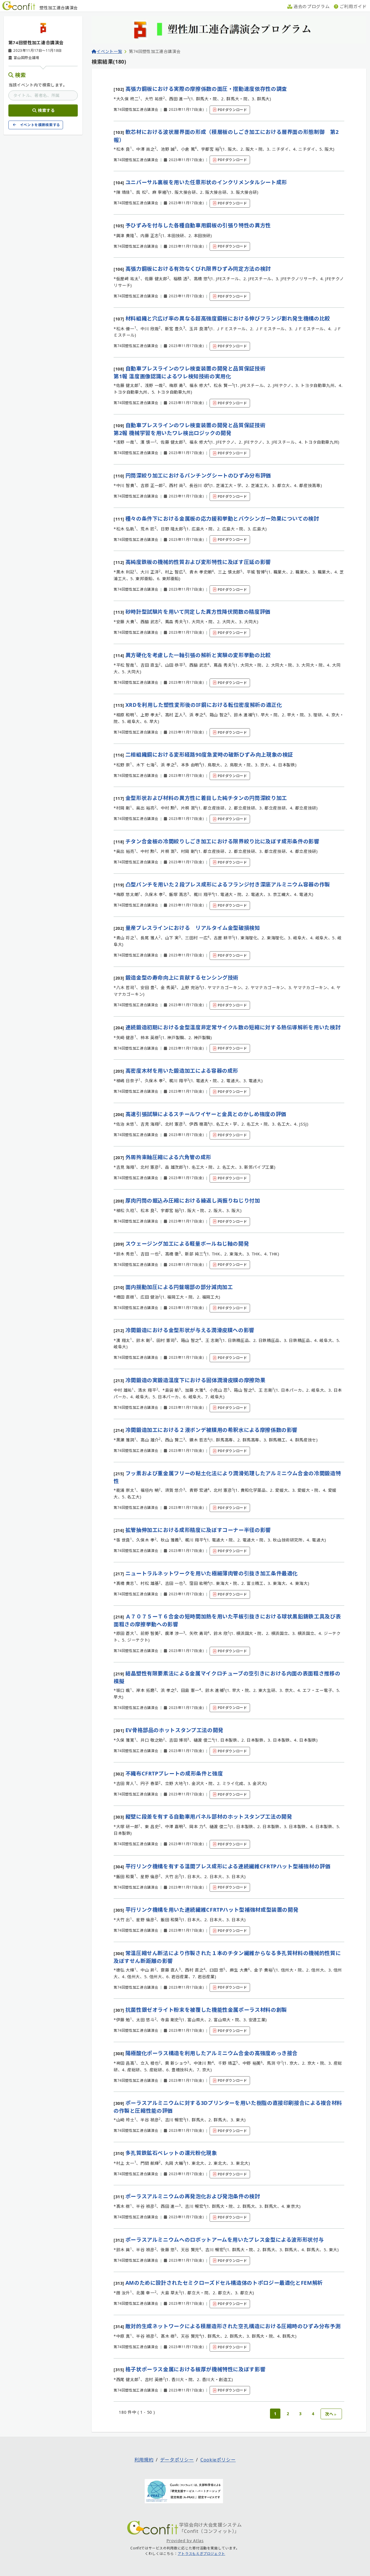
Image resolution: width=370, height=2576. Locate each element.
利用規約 (144, 2460)
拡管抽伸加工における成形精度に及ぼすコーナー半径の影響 (198, 1530)
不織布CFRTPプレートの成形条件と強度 (174, 1773)
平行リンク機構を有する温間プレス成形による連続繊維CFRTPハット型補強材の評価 (228, 1866)
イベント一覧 (109, 51)
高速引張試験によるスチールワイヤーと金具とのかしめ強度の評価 (206, 1114)
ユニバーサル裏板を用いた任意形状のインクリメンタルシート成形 (206, 182)
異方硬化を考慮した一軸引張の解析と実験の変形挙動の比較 (198, 655)
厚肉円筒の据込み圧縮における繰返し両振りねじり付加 (193, 1201)
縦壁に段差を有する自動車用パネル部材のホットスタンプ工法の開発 (209, 1817)
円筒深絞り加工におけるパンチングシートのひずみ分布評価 (198, 475)
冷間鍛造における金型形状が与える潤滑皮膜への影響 (190, 1330)
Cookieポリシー (218, 2460)
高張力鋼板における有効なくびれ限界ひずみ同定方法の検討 (198, 269)
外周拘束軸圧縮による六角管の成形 (168, 1157)
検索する (46, 110)
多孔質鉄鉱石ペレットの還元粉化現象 (171, 2153)
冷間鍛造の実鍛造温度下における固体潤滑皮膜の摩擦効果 (196, 1380)
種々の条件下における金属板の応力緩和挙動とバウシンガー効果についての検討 (222, 519)
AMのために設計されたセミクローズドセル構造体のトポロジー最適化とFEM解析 (224, 2283)
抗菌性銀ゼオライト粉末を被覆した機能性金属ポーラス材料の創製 (206, 2010)
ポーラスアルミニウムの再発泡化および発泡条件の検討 (193, 2196)
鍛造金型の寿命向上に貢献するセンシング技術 (182, 978)
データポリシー (177, 2460)
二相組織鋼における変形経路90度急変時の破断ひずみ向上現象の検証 (209, 755)
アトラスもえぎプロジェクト (201, 2554)
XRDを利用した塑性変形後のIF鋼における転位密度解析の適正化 (204, 705)
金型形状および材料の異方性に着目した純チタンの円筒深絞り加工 (206, 798)
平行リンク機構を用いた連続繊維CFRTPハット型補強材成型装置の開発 (212, 1910)
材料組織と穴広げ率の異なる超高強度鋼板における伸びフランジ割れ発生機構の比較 (228, 318)
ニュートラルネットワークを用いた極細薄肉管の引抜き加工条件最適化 (212, 1573)
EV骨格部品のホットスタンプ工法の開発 (174, 1730)
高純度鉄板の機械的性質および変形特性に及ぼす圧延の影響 (198, 562)
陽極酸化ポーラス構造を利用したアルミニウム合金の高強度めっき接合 (212, 2053)
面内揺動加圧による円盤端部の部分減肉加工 (179, 1287)
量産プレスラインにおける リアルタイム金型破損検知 (193, 928)
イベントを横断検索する (40, 125)
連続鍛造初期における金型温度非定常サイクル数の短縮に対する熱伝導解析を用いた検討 (233, 1027)
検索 (20, 75)
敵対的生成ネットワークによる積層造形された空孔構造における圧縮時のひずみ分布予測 (233, 2326)
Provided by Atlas (185, 2541)
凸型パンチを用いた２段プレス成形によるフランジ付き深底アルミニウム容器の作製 (228, 884)
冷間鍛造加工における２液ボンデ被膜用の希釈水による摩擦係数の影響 (211, 1430)
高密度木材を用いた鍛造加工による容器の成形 (182, 1071)
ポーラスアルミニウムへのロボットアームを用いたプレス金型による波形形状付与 (225, 2240)
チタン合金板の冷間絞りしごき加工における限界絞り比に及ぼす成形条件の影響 (222, 841)
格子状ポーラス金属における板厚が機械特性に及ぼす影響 (196, 2369)
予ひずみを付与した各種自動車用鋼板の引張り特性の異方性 (198, 225)
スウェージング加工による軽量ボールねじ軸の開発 (187, 1244)
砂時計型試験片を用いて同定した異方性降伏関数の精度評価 (198, 612)
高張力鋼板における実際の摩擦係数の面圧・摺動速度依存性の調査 (206, 89)
